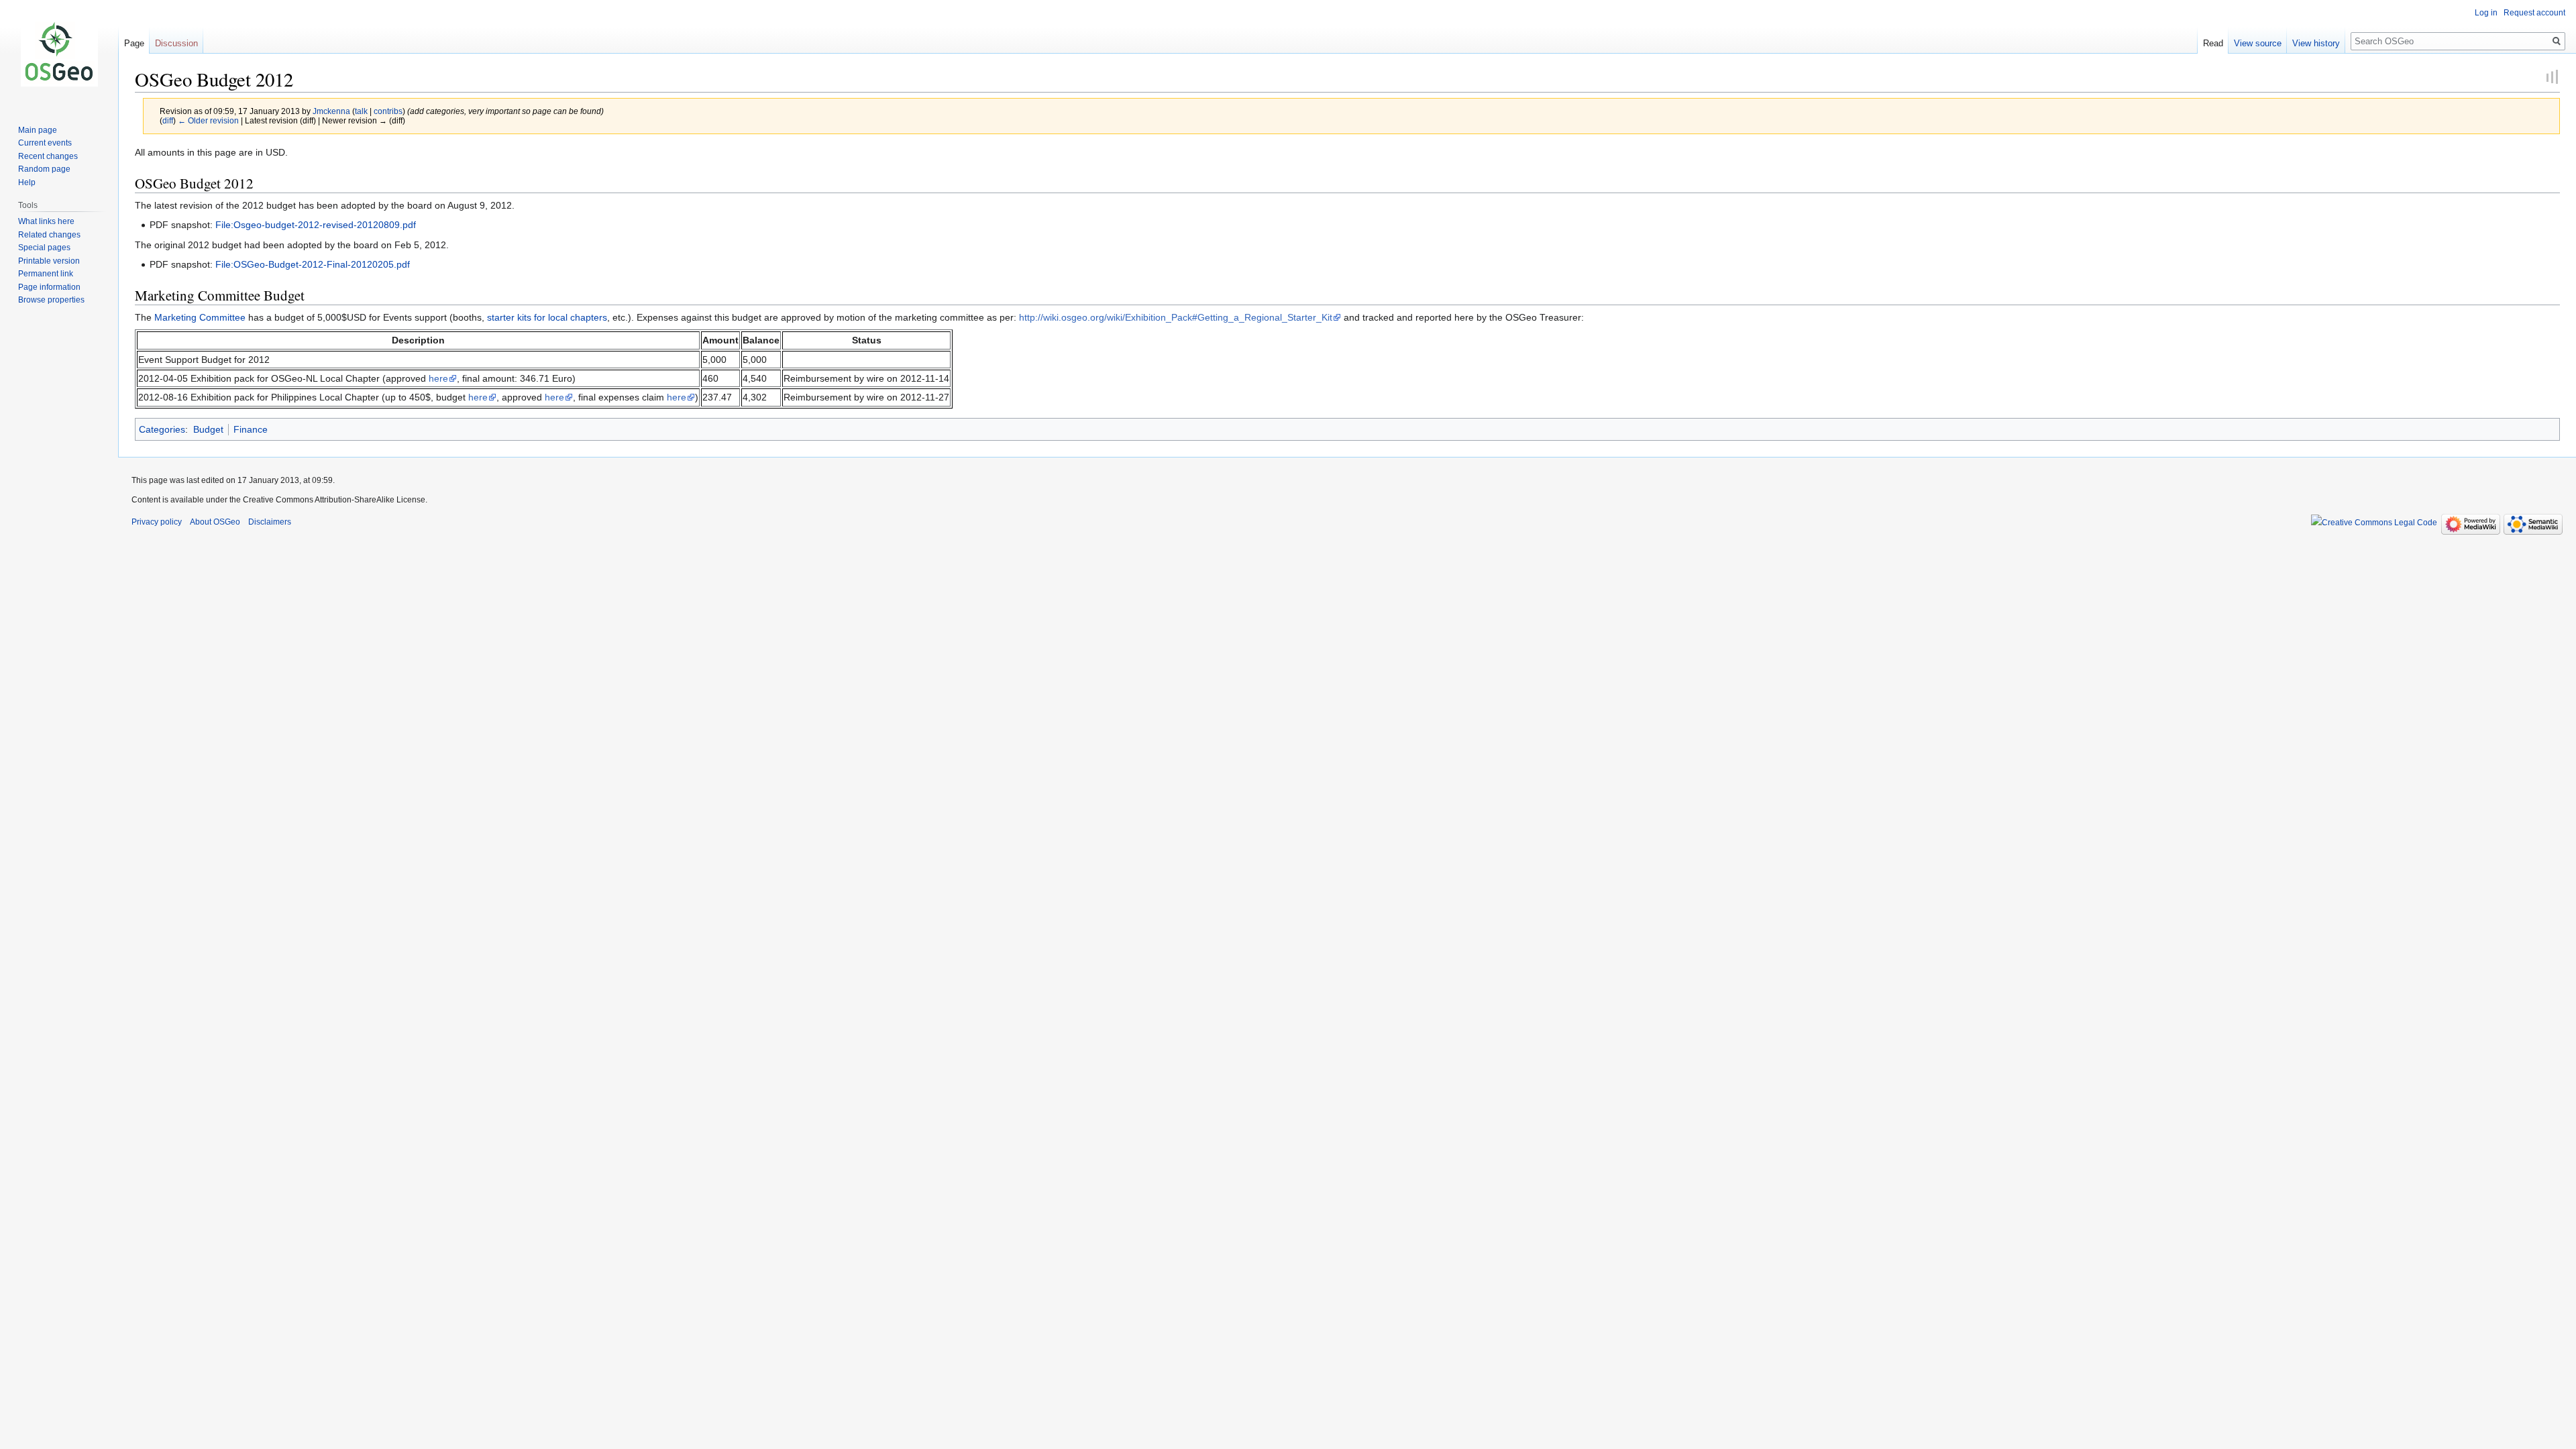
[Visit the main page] (59, 54)
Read (2213, 43)
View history (2316, 43)
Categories (162, 429)
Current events (45, 143)
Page (134, 43)
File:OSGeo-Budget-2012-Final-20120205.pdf (313, 264)
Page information (49, 287)
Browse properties (51, 300)
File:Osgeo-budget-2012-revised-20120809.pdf (316, 225)
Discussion (176, 43)
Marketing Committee (200, 317)
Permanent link (46, 274)
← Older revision (208, 120)
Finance (251, 429)
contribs (388, 111)
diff (168, 120)
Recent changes (48, 156)
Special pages (44, 248)
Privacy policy (157, 522)
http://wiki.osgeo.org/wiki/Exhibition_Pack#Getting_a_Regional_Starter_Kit (1176, 317)
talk (361, 111)
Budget (208, 429)
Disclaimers (270, 522)
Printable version (49, 261)
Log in (2486, 13)
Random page (44, 169)
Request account (2534, 13)
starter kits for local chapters (547, 317)
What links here (46, 221)
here (438, 378)
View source (2258, 43)
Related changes (49, 235)
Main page (38, 130)
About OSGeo (215, 522)
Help (27, 182)
